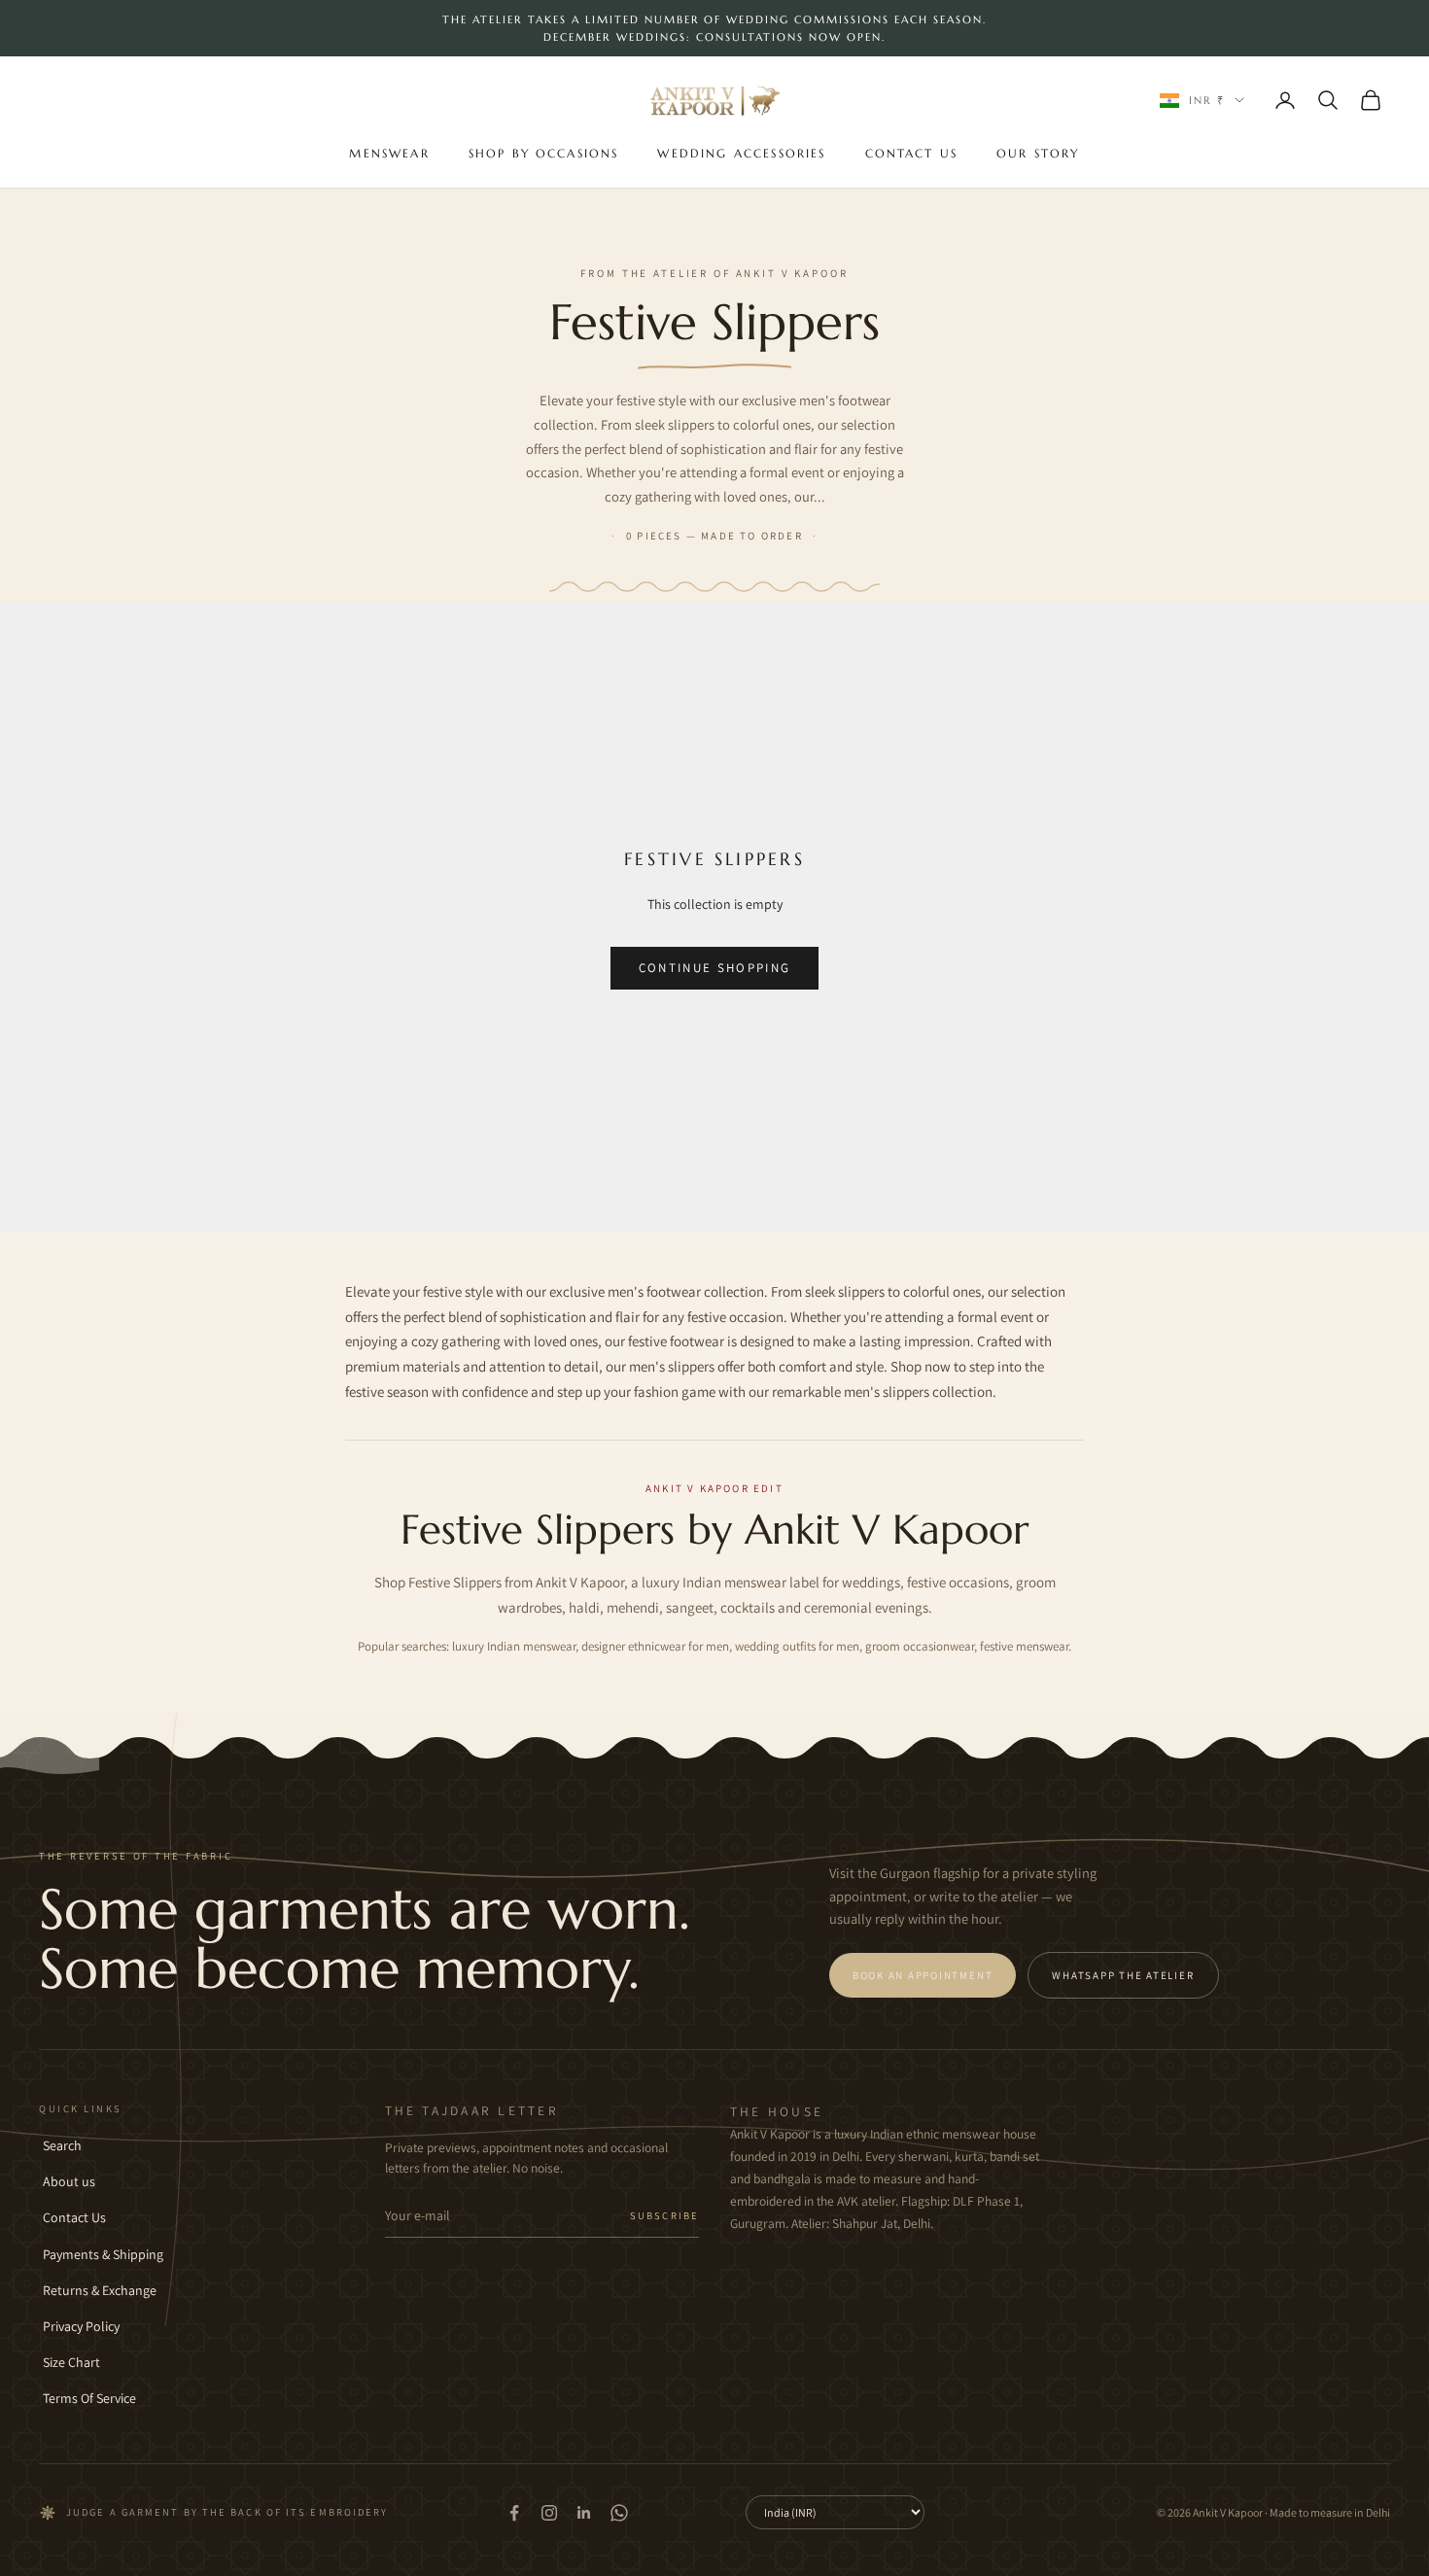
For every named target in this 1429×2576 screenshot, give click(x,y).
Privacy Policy (81, 2326)
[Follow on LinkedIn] (584, 2513)
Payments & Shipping (103, 2254)
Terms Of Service (89, 2398)
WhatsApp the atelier (1123, 1975)
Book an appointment (923, 1975)
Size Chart (71, 2362)
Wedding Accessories (741, 153)
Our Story (1038, 153)
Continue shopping (715, 968)
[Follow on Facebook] (514, 2513)
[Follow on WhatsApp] (619, 2513)
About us (69, 2181)
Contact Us (912, 153)
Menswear (389, 153)
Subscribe (664, 2215)
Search (62, 2145)
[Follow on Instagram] (549, 2513)
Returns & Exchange (100, 2290)
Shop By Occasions (544, 153)
